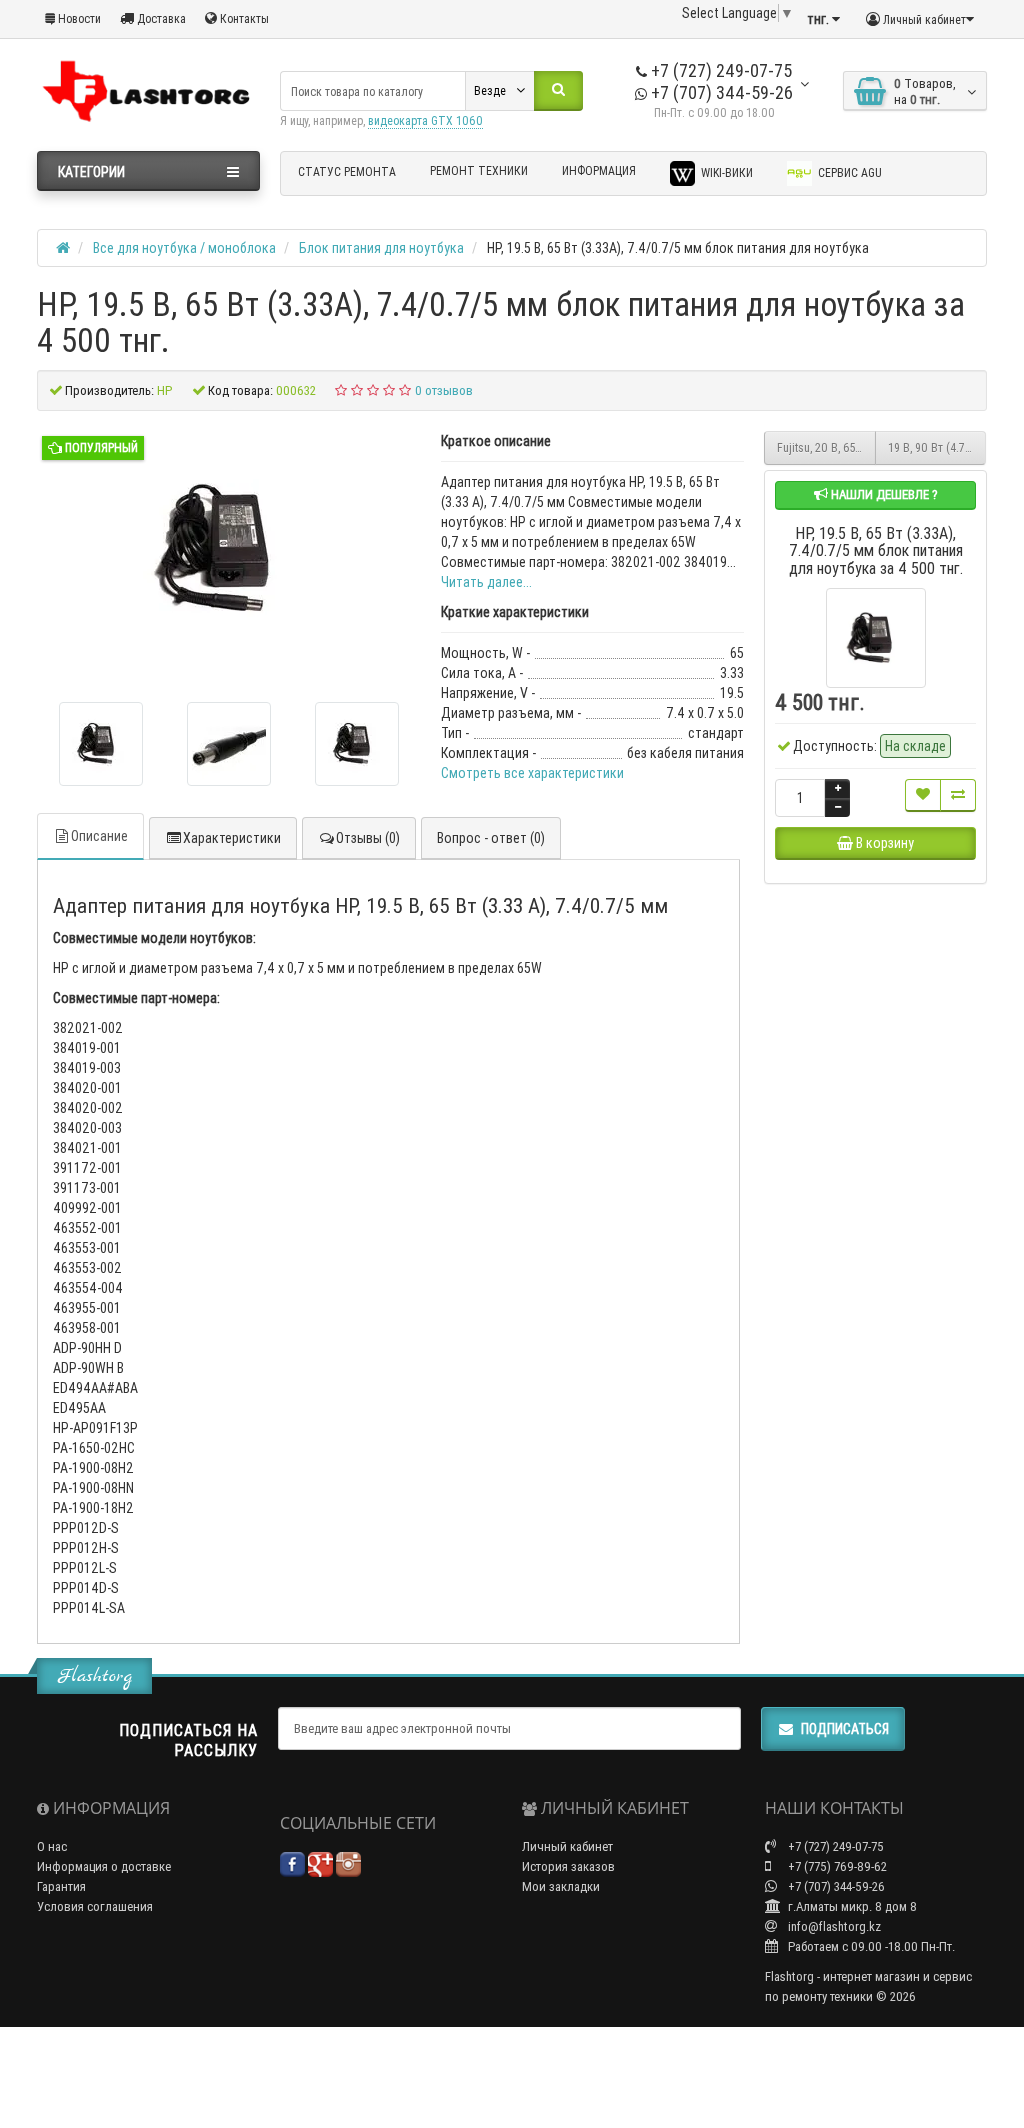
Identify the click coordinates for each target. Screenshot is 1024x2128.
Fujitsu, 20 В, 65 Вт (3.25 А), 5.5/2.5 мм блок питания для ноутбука (826, 447)
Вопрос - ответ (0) (491, 838)
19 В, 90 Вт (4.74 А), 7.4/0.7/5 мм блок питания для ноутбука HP (937, 447)
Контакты (243, 18)
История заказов (568, 1866)
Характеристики (232, 838)
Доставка (160, 18)
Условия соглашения (95, 1906)
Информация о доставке (104, 1866)
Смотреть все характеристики (532, 773)
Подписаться (845, 1729)
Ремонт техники (479, 170)
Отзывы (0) (368, 838)
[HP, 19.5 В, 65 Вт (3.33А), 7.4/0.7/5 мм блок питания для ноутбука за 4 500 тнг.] (101, 744)
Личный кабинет (567, 1846)
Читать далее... (486, 582)
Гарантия (61, 1886)
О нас (52, 1846)
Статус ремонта (347, 171)
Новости (78, 18)
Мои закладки (561, 1886)
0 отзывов (444, 390)
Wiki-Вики (725, 172)
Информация (599, 170)
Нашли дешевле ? (883, 494)
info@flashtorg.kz (833, 1926)
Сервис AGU (848, 172)
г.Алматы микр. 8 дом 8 (851, 1906)
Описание (99, 836)
